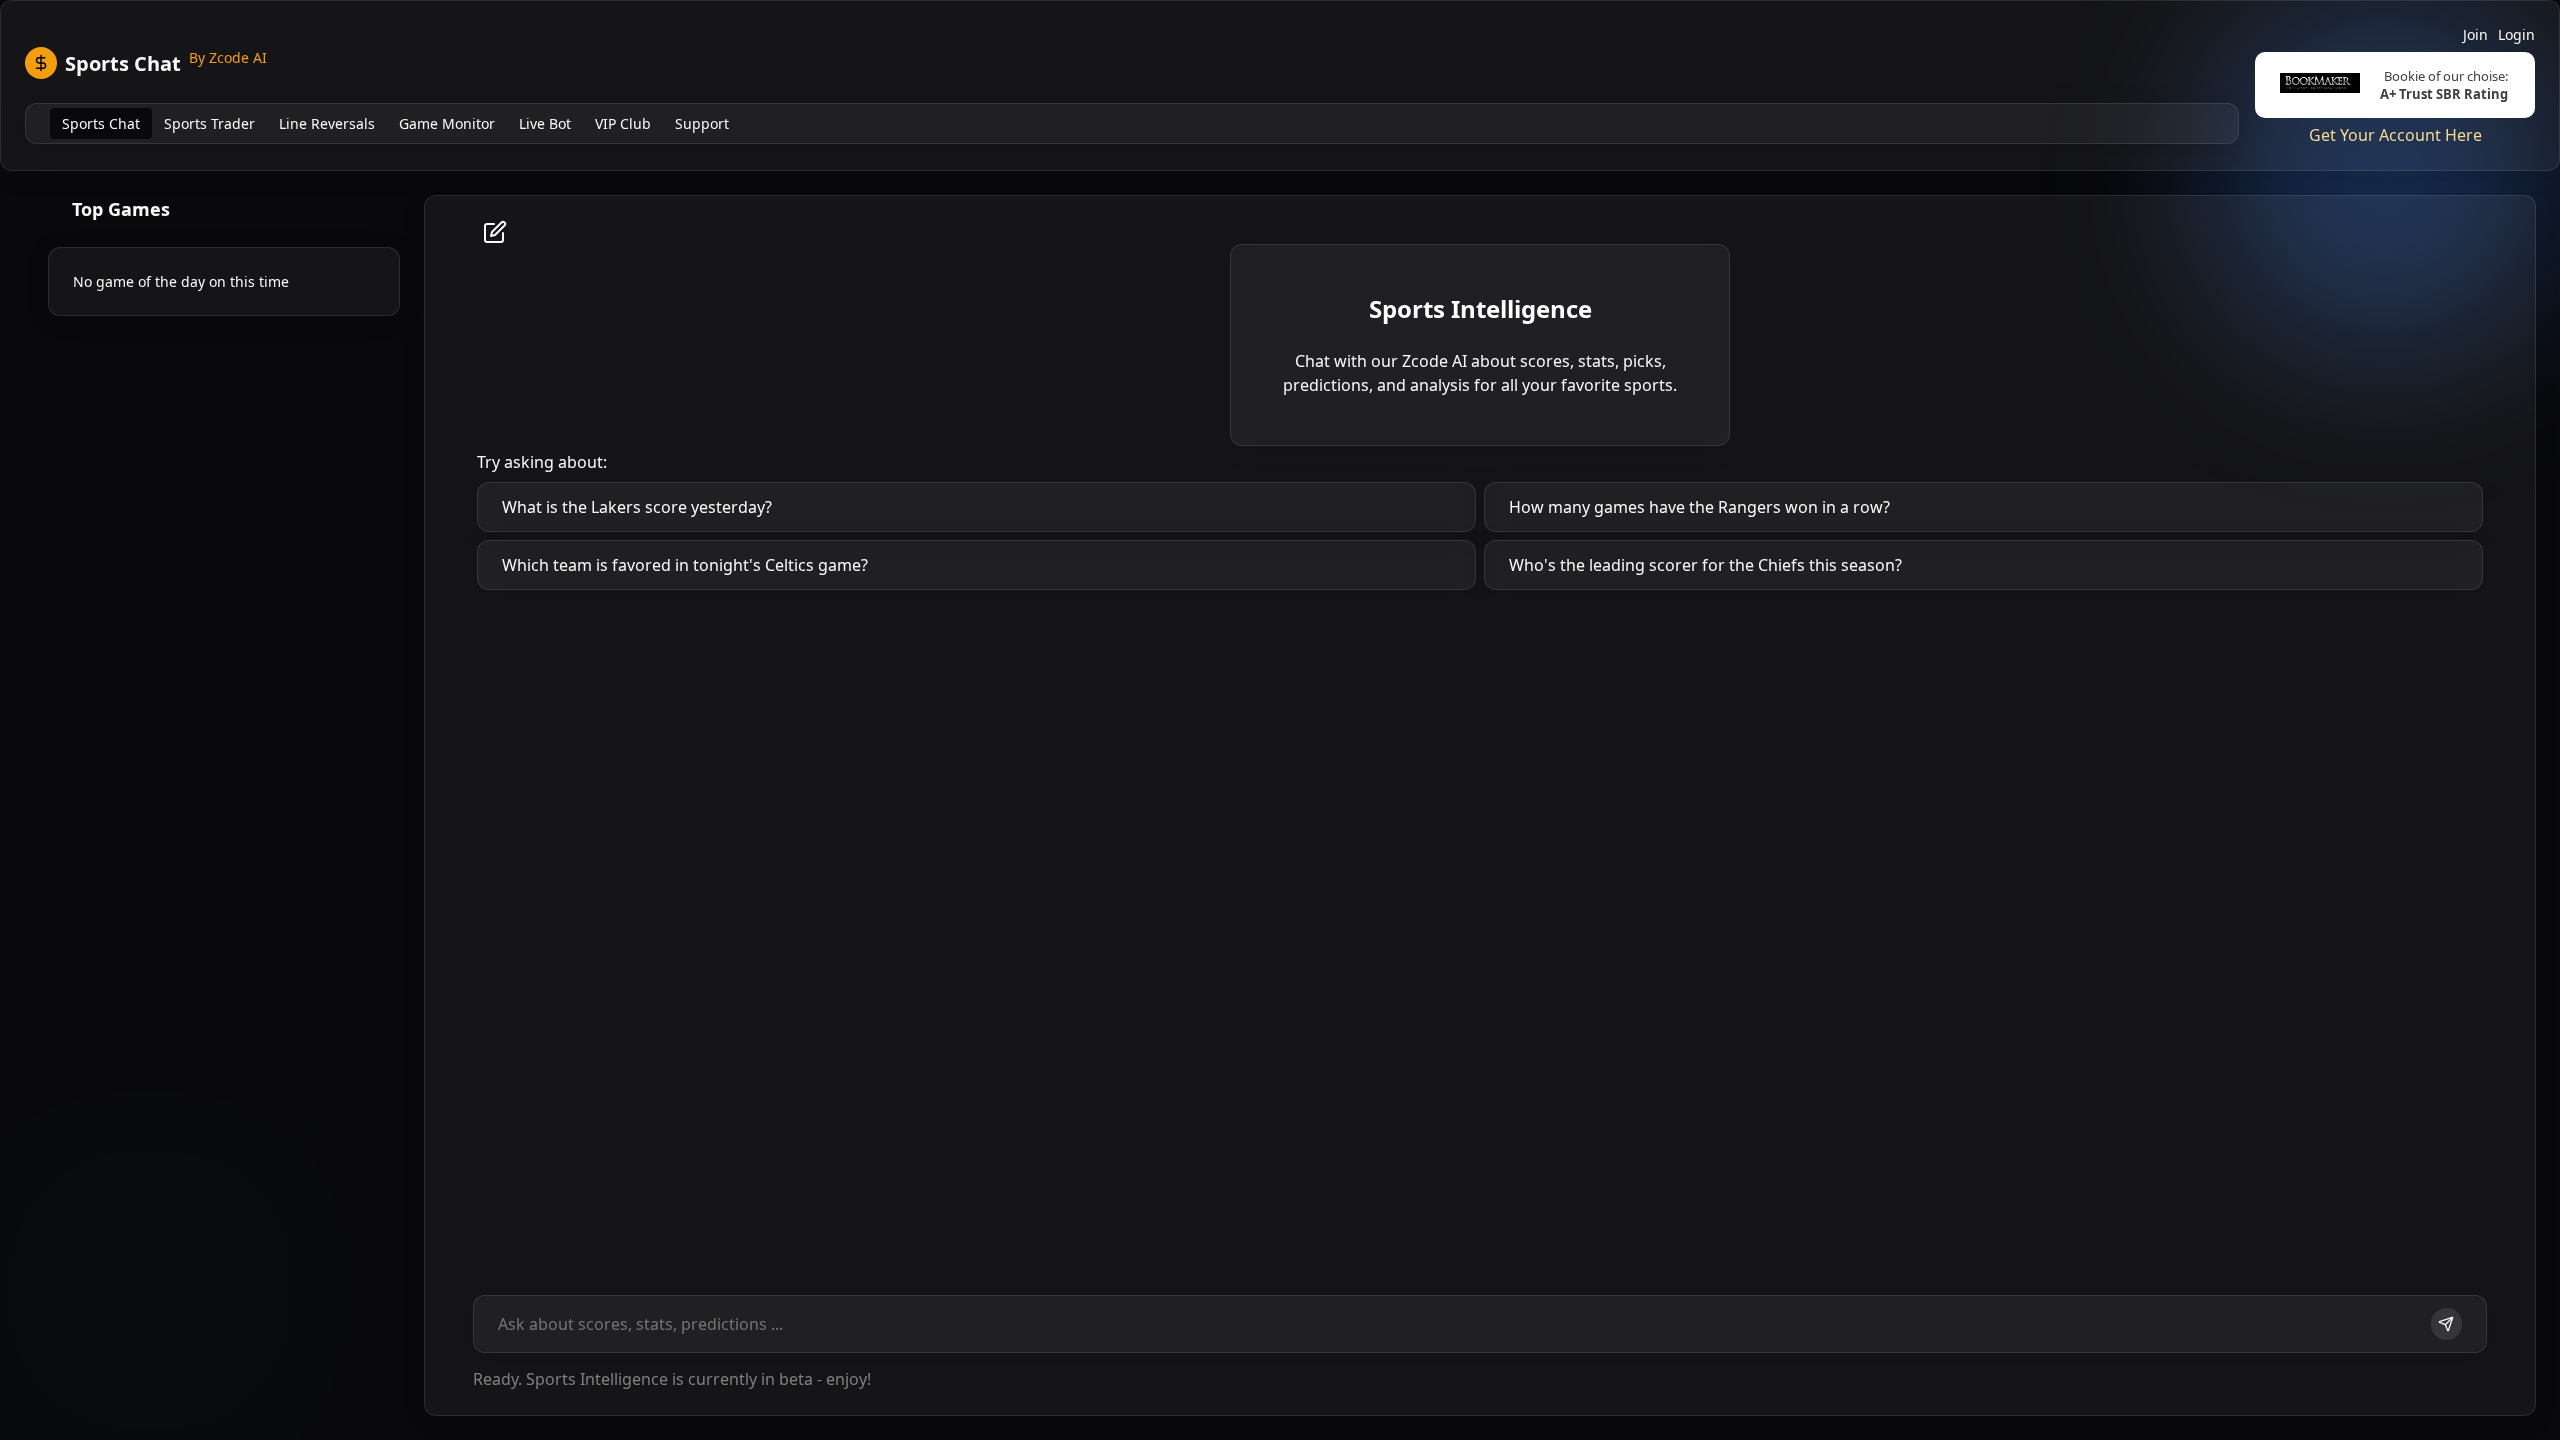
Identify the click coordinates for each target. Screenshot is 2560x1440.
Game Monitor (447, 123)
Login (2516, 34)
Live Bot (545, 123)
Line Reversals (327, 123)
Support (702, 123)
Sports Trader (209, 123)
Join (2475, 34)
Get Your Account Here (2395, 135)
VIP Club (623, 123)
